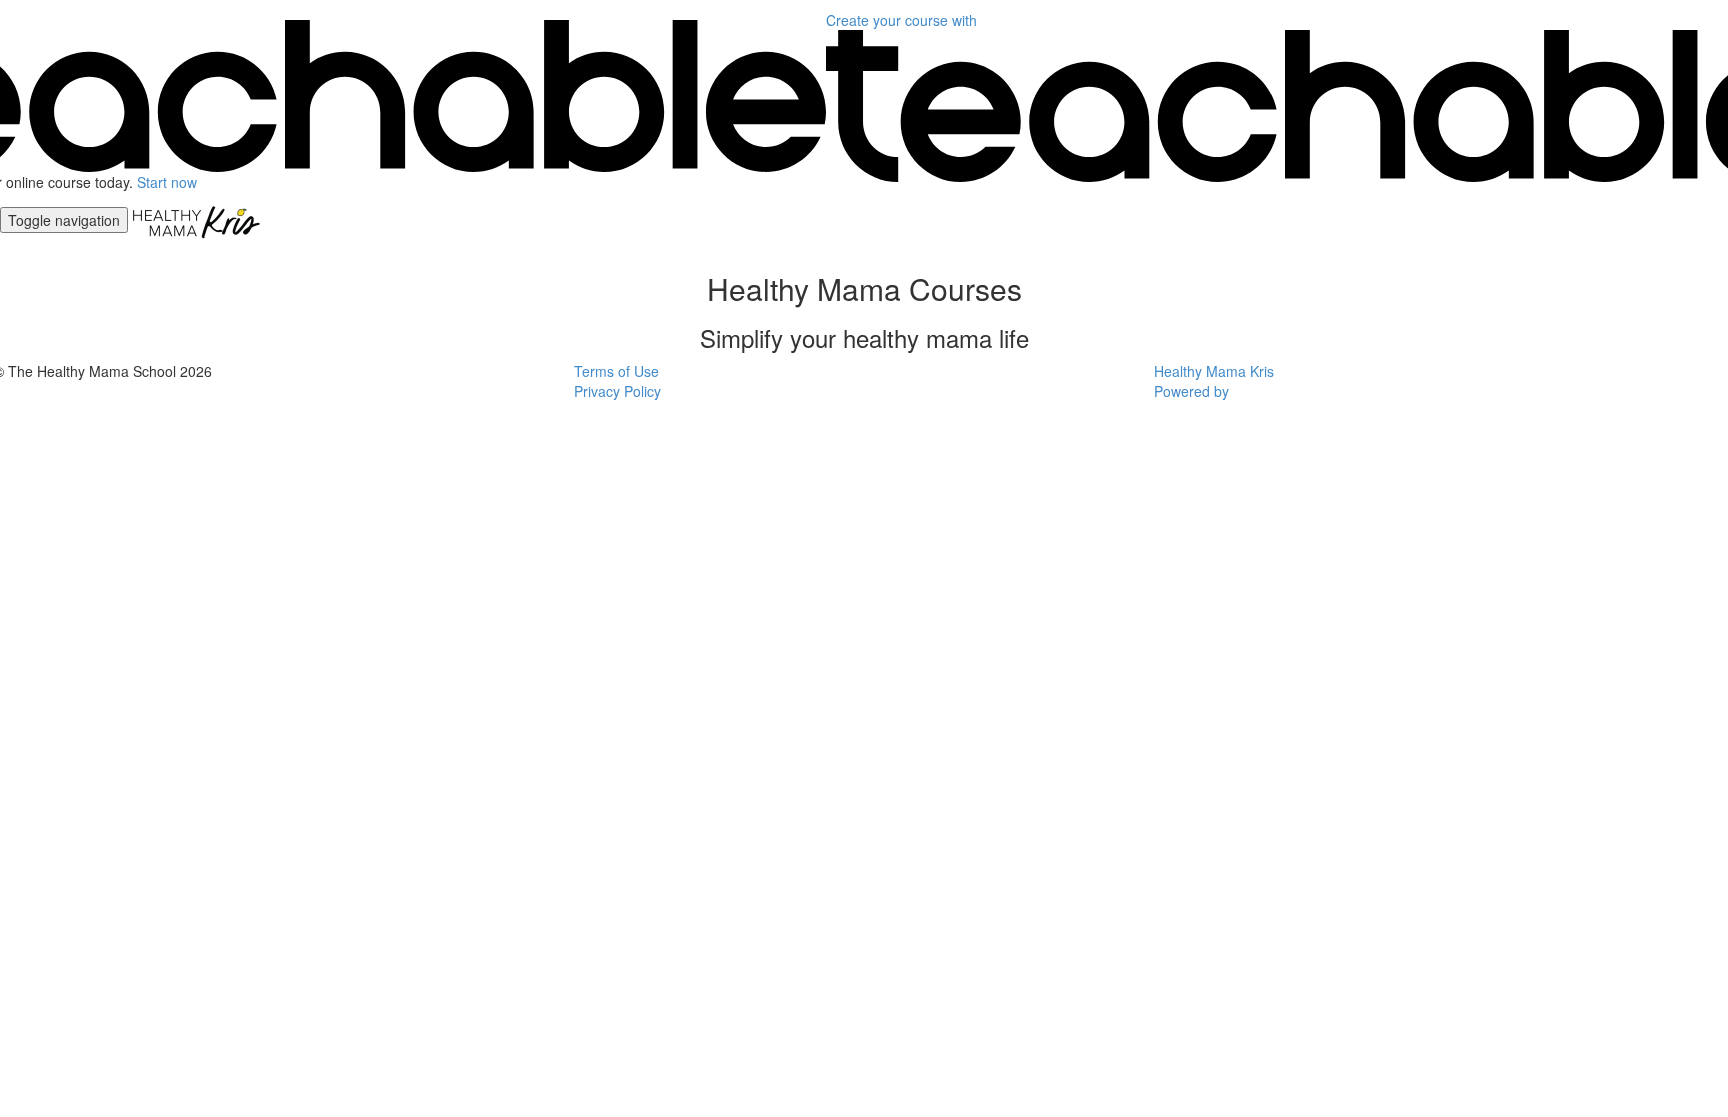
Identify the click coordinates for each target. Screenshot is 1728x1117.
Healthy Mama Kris (1214, 371)
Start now (167, 182)
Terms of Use (616, 371)
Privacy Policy (617, 391)
